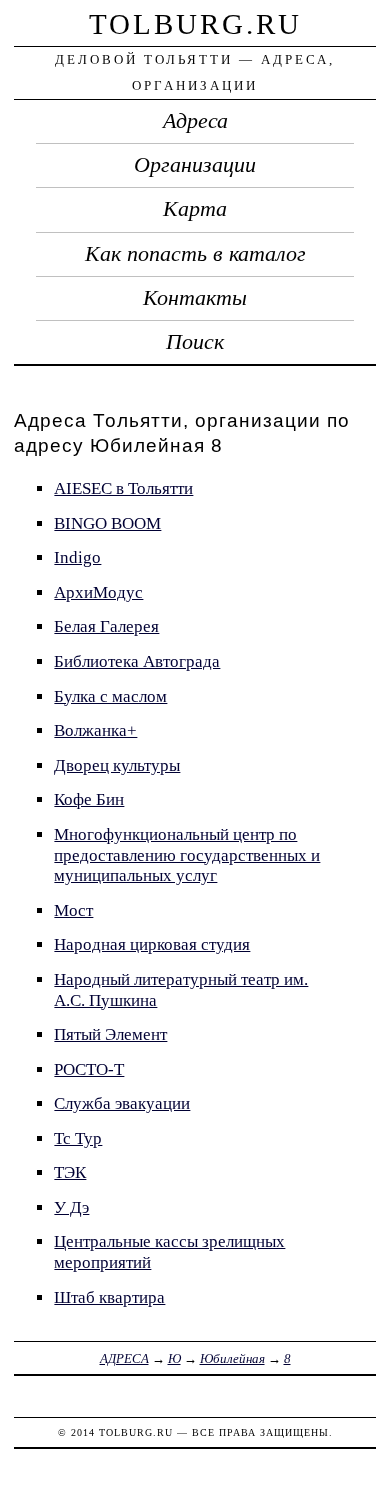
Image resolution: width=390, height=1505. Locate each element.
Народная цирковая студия (152, 944)
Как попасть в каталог (195, 254)
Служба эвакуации (122, 1103)
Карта (195, 209)
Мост (73, 910)
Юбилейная (232, 1358)
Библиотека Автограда (137, 661)
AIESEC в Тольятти (123, 488)
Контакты (195, 298)
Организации (195, 165)
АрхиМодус (98, 592)
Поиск (195, 342)
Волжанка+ (95, 730)
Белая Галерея (106, 626)
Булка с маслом (110, 696)
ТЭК (70, 1172)
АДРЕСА (124, 1358)
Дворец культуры (117, 765)
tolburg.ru (195, 24)
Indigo (77, 557)
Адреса (195, 121)
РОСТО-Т (89, 1069)
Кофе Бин (89, 799)
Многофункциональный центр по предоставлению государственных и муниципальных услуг (187, 855)
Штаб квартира (109, 1297)
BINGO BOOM (107, 523)
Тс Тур (78, 1138)
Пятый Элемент (110, 1034)
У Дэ (71, 1207)
